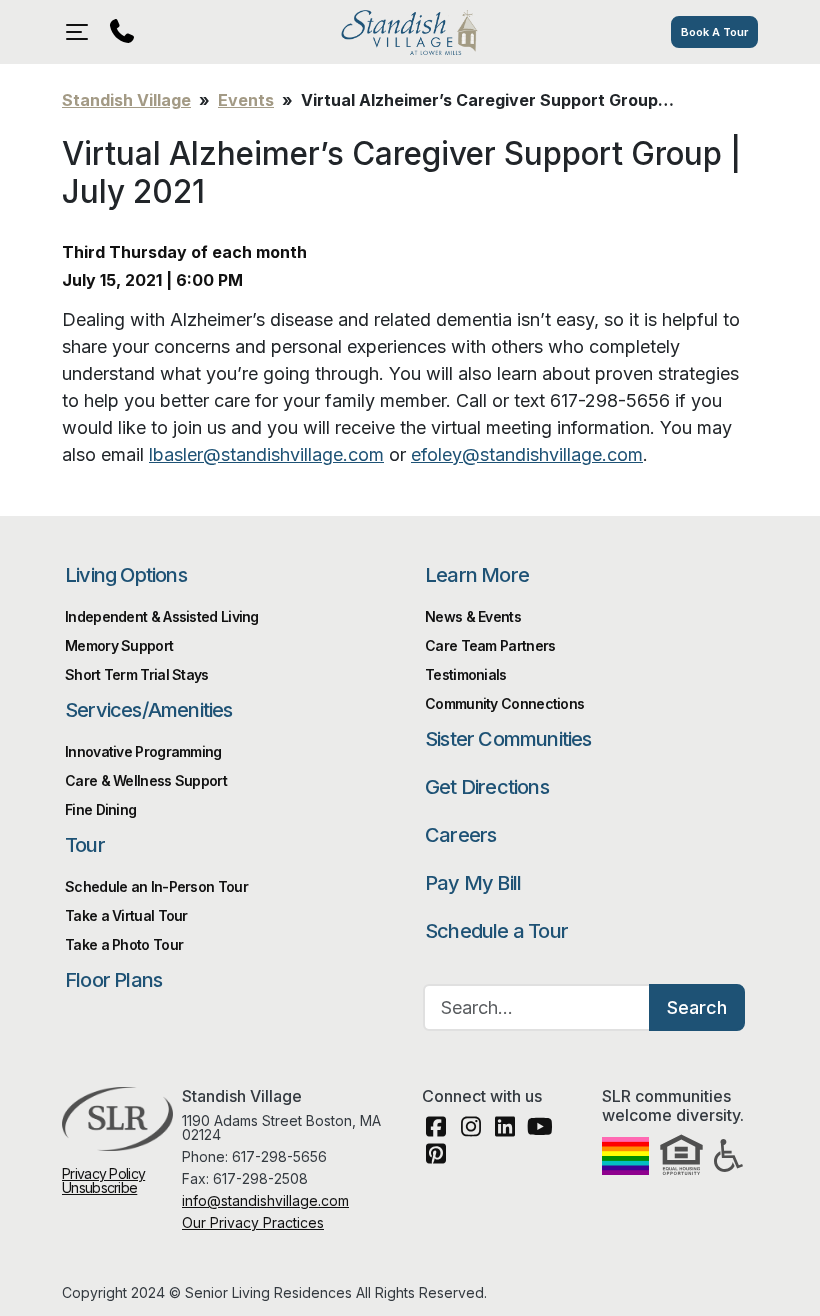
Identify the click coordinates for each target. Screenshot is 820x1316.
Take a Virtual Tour (126, 915)
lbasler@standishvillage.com (266, 454)
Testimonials (466, 674)
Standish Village (409, 32)
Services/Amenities (149, 710)
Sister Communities (508, 739)
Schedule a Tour (496, 931)
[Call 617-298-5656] (122, 32)
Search (697, 1007)
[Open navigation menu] (82, 32)
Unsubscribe (99, 1187)
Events (246, 100)
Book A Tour (714, 32)
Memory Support (119, 645)
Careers (460, 835)
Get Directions (487, 787)
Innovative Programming (143, 751)
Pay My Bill (473, 883)
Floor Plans (113, 980)
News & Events (473, 616)
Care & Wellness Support (146, 780)
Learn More (477, 575)
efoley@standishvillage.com (527, 454)
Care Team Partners (490, 645)
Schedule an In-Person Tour (156, 886)
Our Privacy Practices (253, 1222)
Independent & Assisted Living (162, 616)
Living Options (126, 575)
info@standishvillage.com (265, 1200)
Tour (85, 845)
